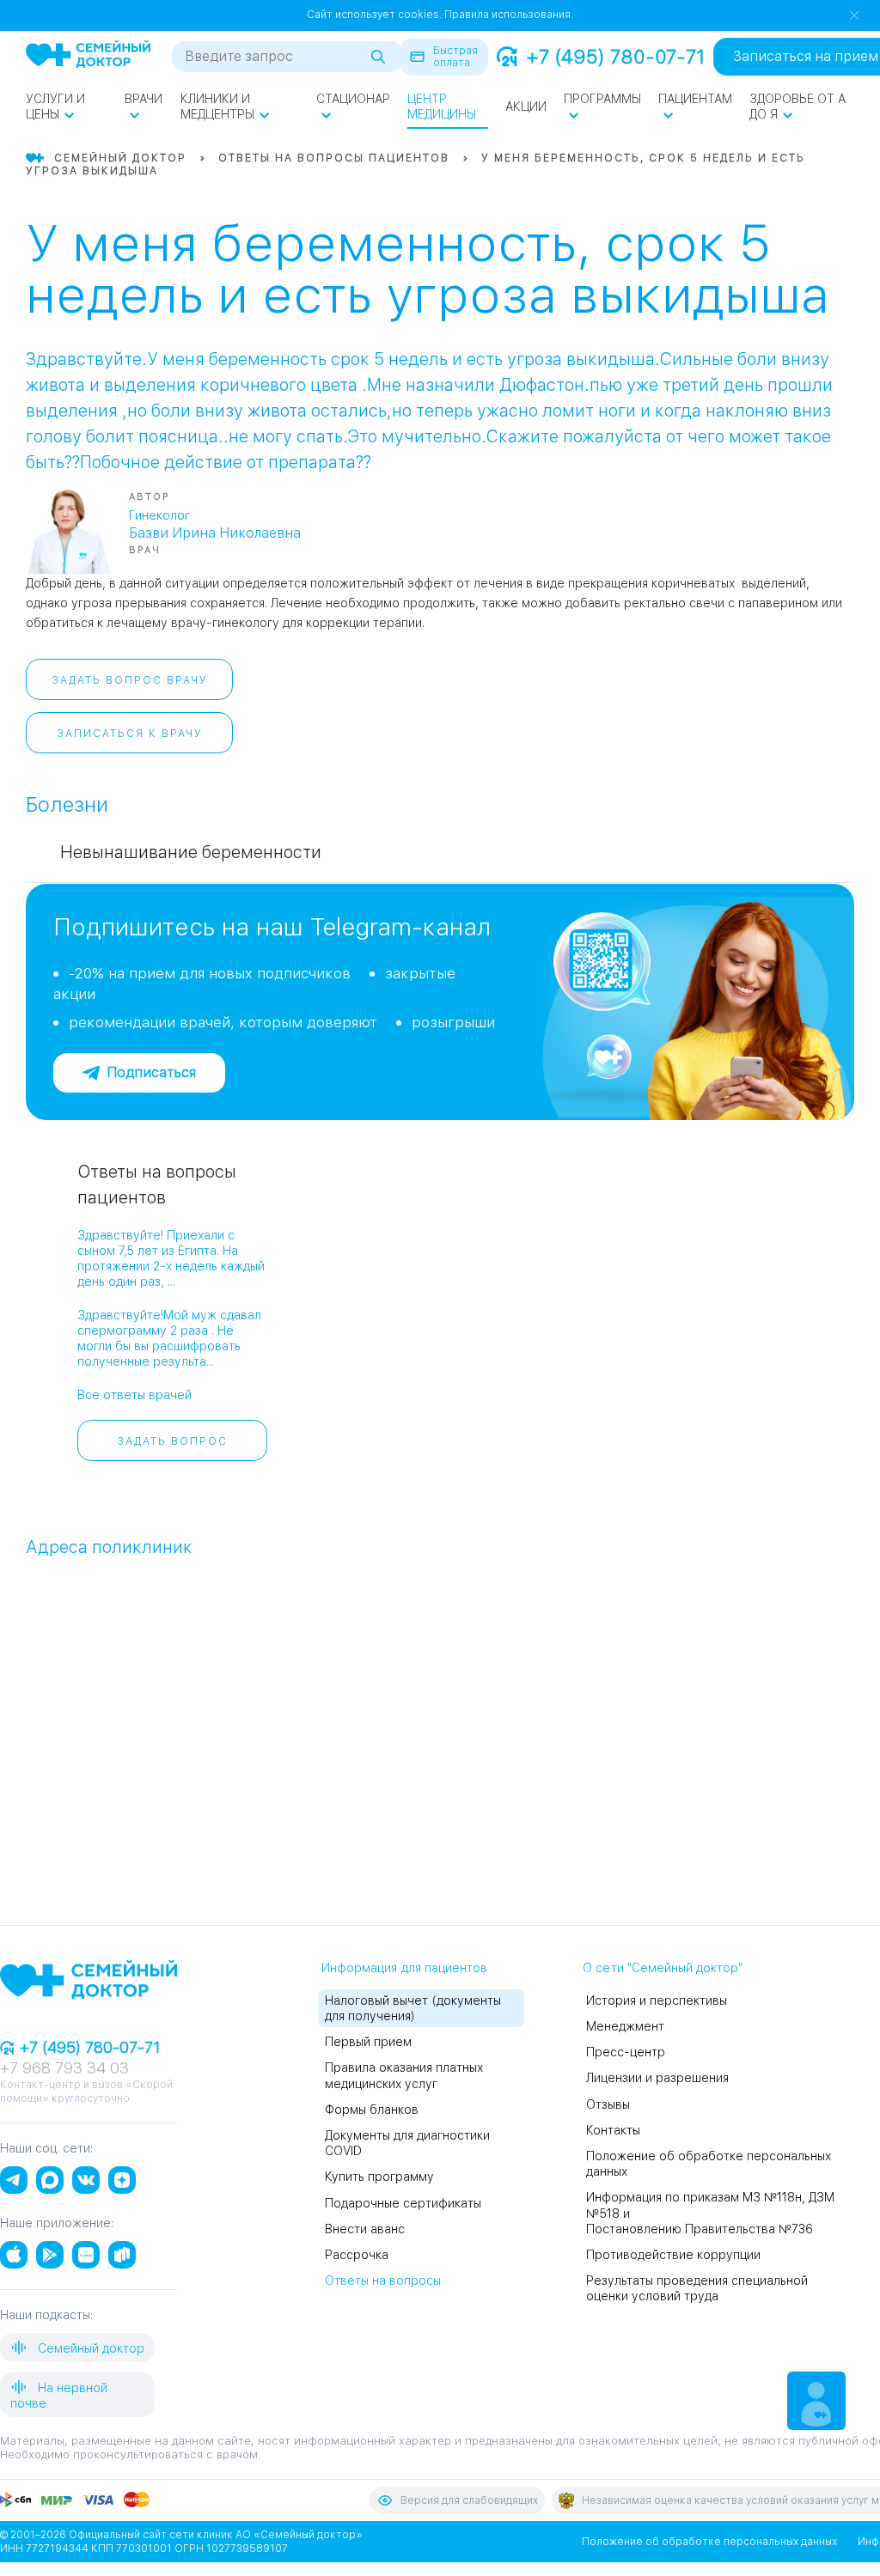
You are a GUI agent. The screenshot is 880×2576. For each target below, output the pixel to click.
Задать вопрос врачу (130, 680)
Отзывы (608, 2104)
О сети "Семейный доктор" (663, 1968)
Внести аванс (365, 2229)
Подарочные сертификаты (403, 2203)
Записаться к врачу (130, 734)
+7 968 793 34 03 (64, 2068)
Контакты (613, 2130)
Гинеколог (159, 515)
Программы (602, 99)
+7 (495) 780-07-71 (615, 57)
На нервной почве (59, 2396)
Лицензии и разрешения (657, 2078)
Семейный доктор (89, 2348)
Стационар (353, 99)
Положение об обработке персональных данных (709, 2542)
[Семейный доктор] (88, 56)
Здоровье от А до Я (797, 107)
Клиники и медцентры (217, 107)
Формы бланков (372, 2110)
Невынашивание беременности (191, 852)
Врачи (144, 99)
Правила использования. (509, 15)
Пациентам (695, 99)
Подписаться (151, 1072)
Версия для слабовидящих (469, 2500)
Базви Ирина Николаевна (215, 533)
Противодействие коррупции (673, 2255)
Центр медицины (442, 107)
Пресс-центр (626, 2052)
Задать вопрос (172, 1441)
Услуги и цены (55, 107)
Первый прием (368, 2042)
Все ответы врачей (134, 1395)
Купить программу (379, 2177)
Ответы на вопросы (383, 2281)
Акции (526, 107)
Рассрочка (357, 2255)
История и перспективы (657, 2001)
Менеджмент (625, 2026)
